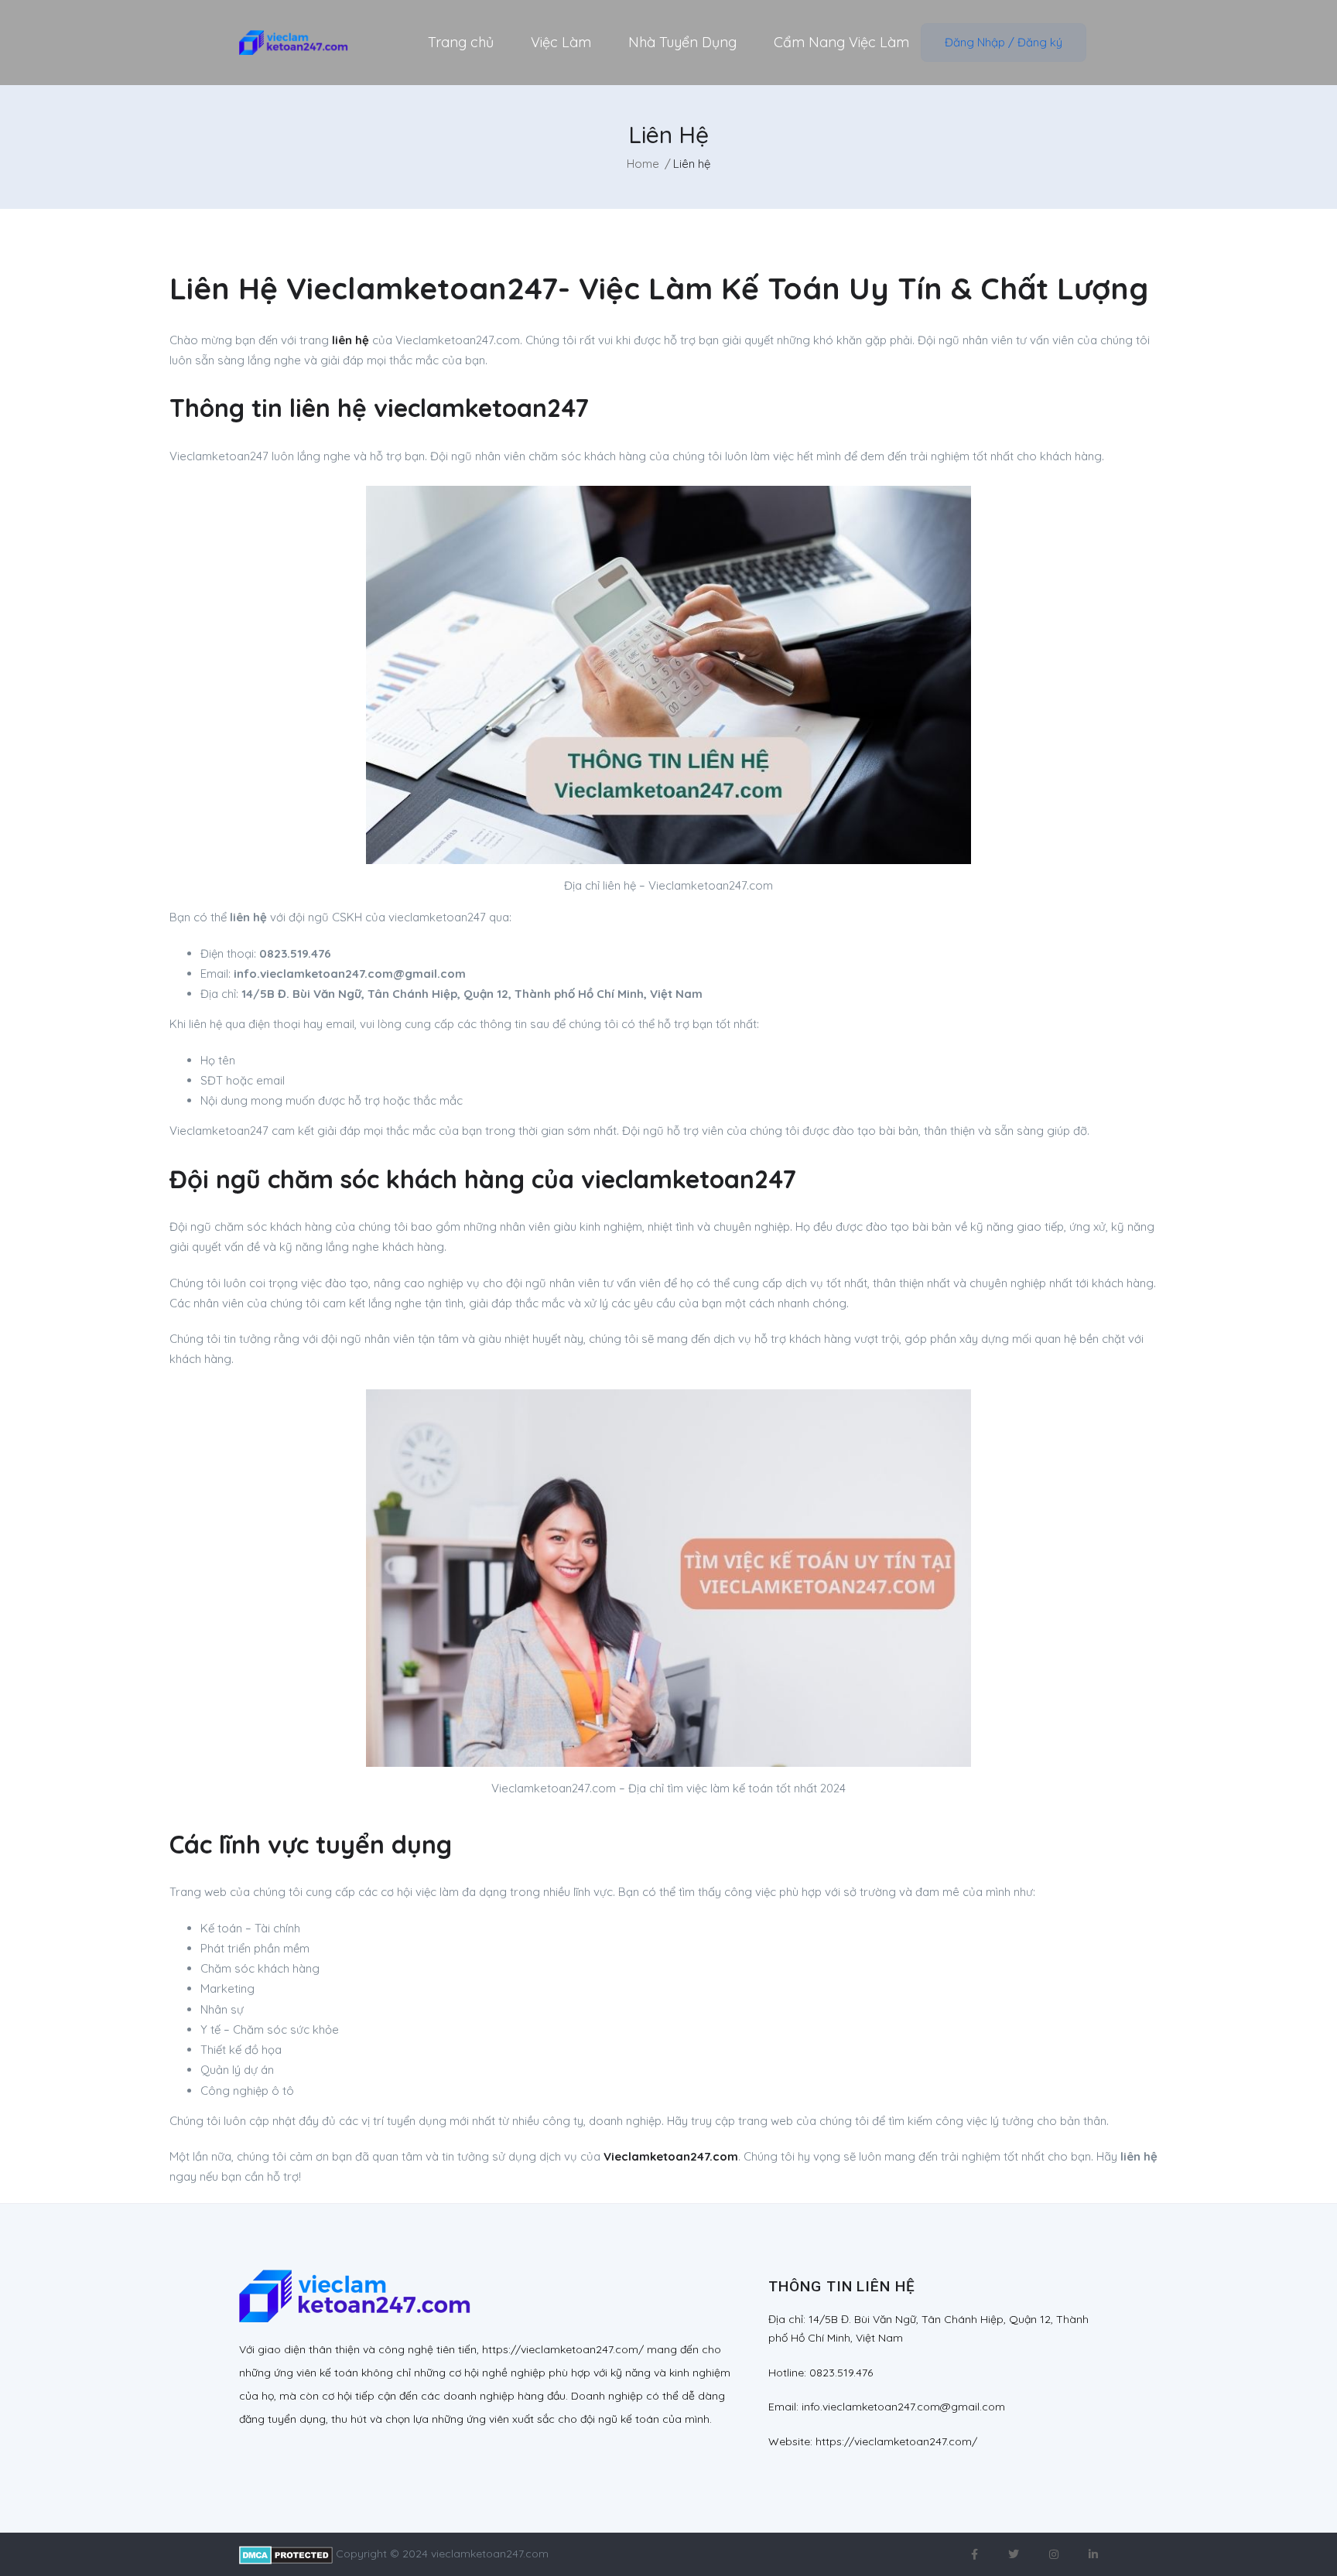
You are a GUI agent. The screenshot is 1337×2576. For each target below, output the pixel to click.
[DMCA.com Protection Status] (286, 2554)
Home (643, 164)
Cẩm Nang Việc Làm (841, 42)
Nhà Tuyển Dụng (682, 42)
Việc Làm (561, 42)
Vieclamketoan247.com (671, 2156)
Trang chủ (461, 42)
